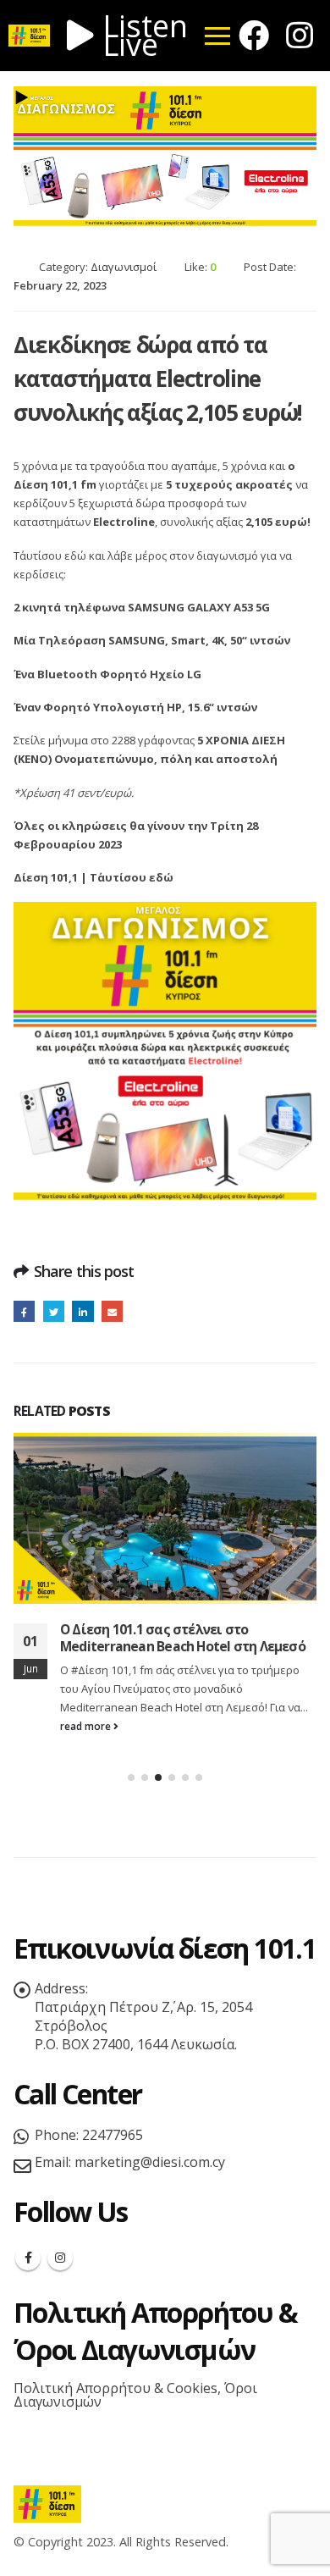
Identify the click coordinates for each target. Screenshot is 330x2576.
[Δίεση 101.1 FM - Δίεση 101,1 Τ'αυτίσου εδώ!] (47, 2503)
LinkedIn (82, 1311)
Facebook (24, 1311)
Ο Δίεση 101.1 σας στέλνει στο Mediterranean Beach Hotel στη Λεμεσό (183, 1638)
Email (112, 1311)
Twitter (54, 1311)
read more (87, 1726)
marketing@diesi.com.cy (150, 2162)
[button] (131, 1777)
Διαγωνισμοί (124, 267)
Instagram (60, 2258)
